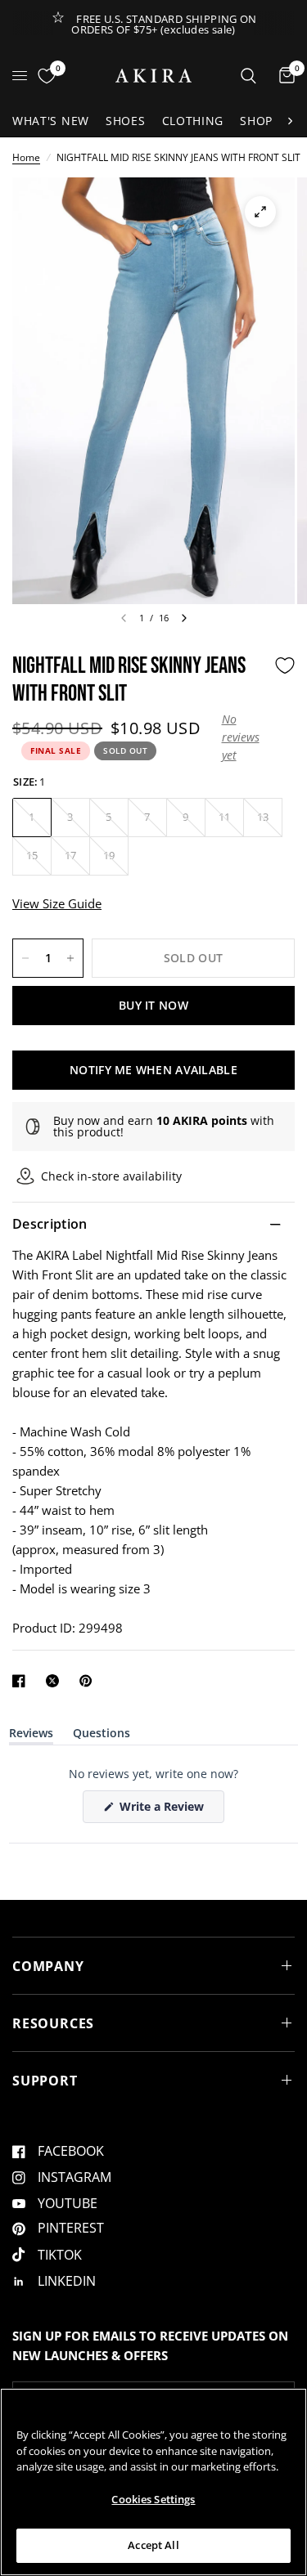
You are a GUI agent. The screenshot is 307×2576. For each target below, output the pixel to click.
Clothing (193, 121)
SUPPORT (45, 2081)
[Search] (248, 76)
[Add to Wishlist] (285, 665)
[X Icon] (56, 1681)
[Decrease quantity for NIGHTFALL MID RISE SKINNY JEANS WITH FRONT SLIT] (25, 958)
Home (26, 157)
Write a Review (165, 1810)
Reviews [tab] (31, 1736)
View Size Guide (57, 903)
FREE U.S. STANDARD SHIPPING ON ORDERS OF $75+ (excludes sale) (164, 24)
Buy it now (153, 1005)
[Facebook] (22, 1681)
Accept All (153, 2545)
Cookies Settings (153, 2499)
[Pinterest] (89, 1681)
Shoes (126, 121)
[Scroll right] (290, 121)
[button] (244, 738)
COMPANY (48, 1966)
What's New (51, 121)
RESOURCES (53, 2023)
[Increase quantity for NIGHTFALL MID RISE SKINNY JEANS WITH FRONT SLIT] (70, 958)
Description (50, 1224)
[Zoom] (260, 212)
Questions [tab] (102, 1736)
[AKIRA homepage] (153, 76)
